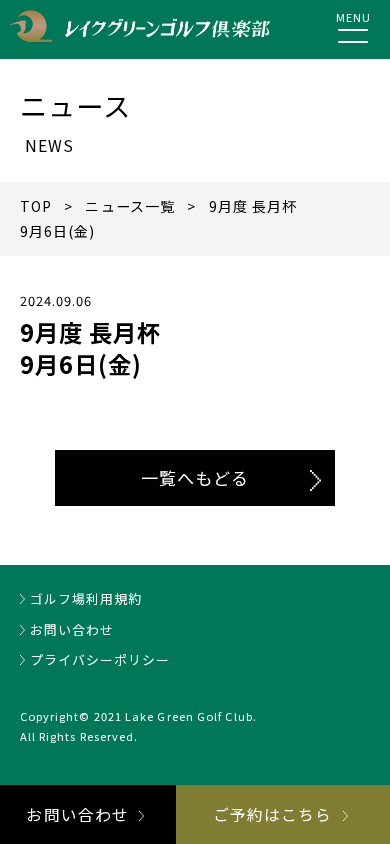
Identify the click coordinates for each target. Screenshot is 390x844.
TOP (36, 206)
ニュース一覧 (130, 206)
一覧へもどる (195, 477)
